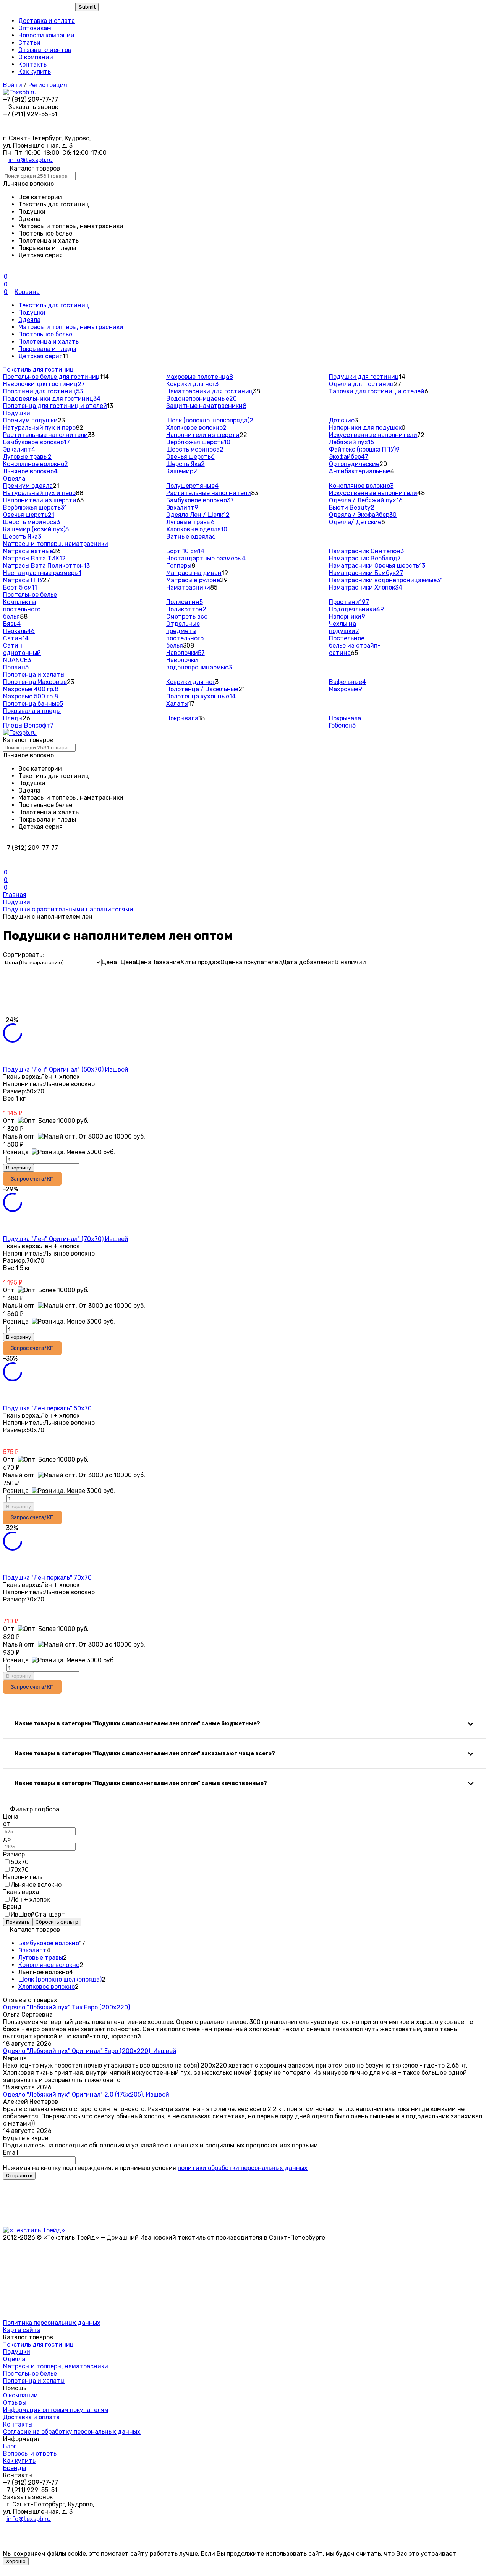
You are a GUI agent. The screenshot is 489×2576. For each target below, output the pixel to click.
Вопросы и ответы (30, 2453)
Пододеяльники (356, 609)
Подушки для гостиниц (364, 377)
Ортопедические (354, 464)
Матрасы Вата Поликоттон (46, 566)
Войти (13, 85)
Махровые (346, 689)
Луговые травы (27, 457)
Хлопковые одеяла (197, 529)
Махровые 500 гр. (31, 696)
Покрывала (182, 718)
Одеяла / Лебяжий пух (366, 500)
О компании (36, 57)
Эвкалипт (19, 449)
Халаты (177, 704)
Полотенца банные (33, 704)
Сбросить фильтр (57, 1922)
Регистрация (48, 85)
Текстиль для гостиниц (54, 305)
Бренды (15, 2468)
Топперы (179, 566)
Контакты (33, 64)
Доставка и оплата (47, 21)
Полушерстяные (192, 486)
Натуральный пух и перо (39, 428)
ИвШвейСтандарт (38, 1914)
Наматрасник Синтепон (366, 551)
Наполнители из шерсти (203, 435)
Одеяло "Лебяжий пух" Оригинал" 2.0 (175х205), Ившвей (86, 2094)
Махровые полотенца (200, 377)
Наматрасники (188, 587)
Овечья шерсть (190, 457)
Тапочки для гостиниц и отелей (377, 391)
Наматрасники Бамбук (366, 573)
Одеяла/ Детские (355, 522)
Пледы (13, 718)
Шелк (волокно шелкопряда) (210, 420)
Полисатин (185, 602)
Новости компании (46, 35)
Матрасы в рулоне (193, 580)
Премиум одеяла (28, 486)
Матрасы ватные (28, 551)
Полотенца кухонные (201, 696)
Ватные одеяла (191, 537)
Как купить (35, 72)
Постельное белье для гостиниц (51, 377)
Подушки (32, 313)
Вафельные (347, 682)
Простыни (349, 602)
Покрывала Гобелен (345, 722)
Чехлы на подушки (344, 627)
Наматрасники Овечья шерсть (377, 566)
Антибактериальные (360, 471)
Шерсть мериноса (195, 449)
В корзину (19, 1168)
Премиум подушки (30, 420)
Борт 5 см (20, 587)
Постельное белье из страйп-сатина (355, 646)
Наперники (347, 616)
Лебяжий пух (351, 442)
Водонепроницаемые (202, 399)
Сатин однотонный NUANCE (22, 653)
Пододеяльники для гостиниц (52, 399)
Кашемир (182, 471)
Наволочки (185, 653)
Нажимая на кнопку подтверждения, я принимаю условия (155, 2168)
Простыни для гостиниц (43, 391)
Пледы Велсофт (28, 725)
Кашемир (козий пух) (36, 529)
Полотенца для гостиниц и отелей (55, 406)
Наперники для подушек (365, 428)
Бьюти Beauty (352, 508)
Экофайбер (349, 457)
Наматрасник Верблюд (365, 558)
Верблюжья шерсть (198, 442)
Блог (10, 2446)
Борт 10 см (185, 551)
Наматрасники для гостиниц (210, 391)
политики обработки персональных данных (243, 2168)
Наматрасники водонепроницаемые (386, 580)
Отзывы (15, 2403)
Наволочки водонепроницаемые (199, 664)
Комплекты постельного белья (22, 609)
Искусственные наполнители (373, 435)
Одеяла (29, 320)
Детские (342, 420)
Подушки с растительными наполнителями (68, 909)
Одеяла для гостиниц (361, 384)
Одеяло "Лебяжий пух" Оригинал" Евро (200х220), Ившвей (90, 2051)
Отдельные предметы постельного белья (185, 635)
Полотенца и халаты (49, 342)
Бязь (12, 624)
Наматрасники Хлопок (366, 587)
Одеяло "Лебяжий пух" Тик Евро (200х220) (66, 2007)
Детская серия (40, 356)
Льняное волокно (30, 471)
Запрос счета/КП (32, 1179)
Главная (15, 895)
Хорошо (16, 2561)
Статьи (29, 43)
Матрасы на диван (194, 573)
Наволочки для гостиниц (44, 384)
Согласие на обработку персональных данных (72, 2432)
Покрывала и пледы (47, 349)
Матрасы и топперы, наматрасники (71, 327)
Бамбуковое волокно (36, 442)
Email (11, 2153)
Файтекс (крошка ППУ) (364, 449)
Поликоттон (186, 609)
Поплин (16, 667)
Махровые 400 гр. (31, 689)
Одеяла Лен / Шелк (198, 515)
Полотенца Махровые (35, 682)
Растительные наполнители (45, 435)
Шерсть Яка (185, 464)
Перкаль (19, 631)
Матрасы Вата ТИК (34, 558)
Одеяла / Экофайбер (363, 515)
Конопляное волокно (36, 464)
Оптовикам (35, 28)
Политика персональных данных (52, 2323)
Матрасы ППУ (23, 580)
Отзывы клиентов (45, 50)
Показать (18, 1922)
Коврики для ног (192, 384)
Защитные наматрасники (206, 406)
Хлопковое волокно (196, 428)
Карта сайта (22, 2330)
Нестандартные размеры (42, 573)
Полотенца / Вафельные (202, 689)
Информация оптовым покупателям (56, 2410)
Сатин (16, 638)
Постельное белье (45, 334)
